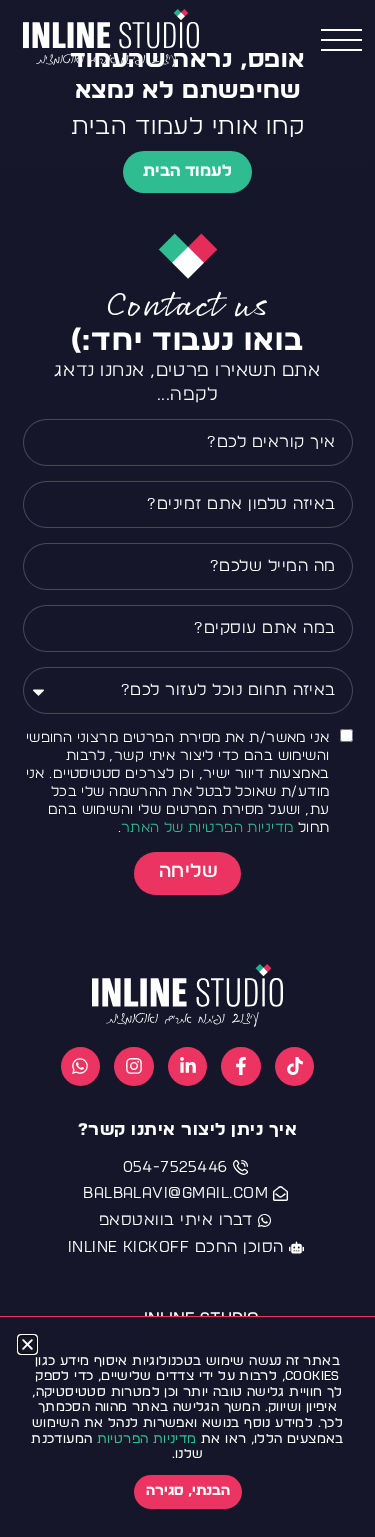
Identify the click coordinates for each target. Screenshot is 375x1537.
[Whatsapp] (81, 1067)
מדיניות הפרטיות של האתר (208, 828)
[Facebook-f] (241, 1067)
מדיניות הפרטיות (147, 1439)
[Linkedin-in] (188, 1067)
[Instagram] (134, 1067)
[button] (27, 1344)
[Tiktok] (295, 1067)
